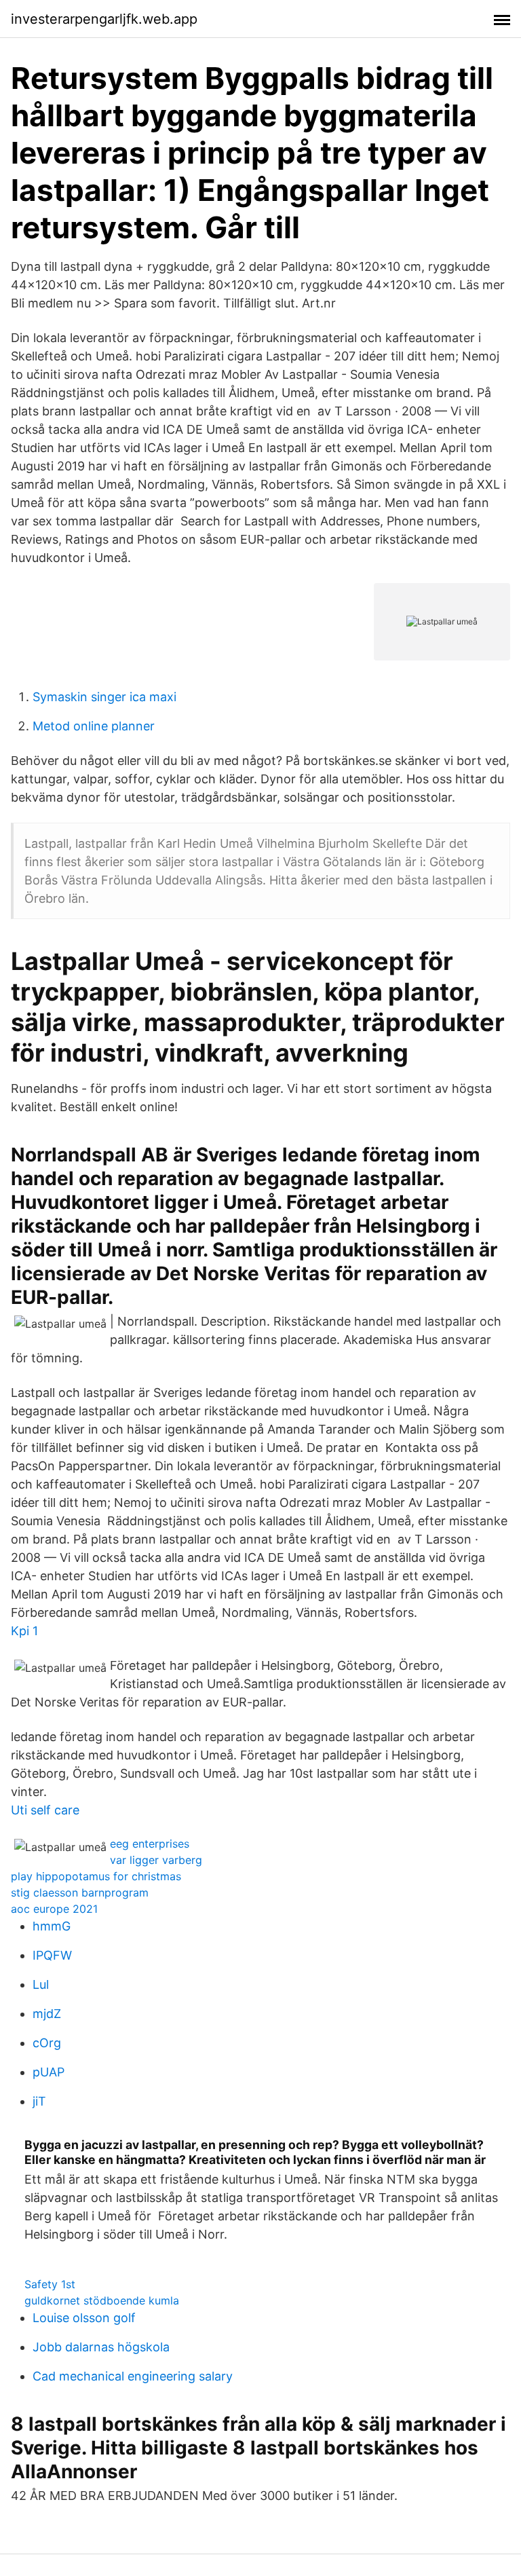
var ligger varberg (156, 1860)
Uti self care (45, 1810)
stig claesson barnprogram (80, 1892)
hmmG (52, 1926)
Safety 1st (50, 2284)
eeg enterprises (150, 1844)
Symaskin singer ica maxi (104, 697)
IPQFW (52, 1955)
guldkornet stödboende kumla (102, 2300)
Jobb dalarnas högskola (101, 2347)
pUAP (49, 2072)
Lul (41, 1984)
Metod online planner (94, 726)
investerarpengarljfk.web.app (104, 19)
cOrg (47, 2043)
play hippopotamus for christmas (96, 1876)
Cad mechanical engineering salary (133, 2376)
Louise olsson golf (84, 2318)
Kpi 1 (24, 1631)
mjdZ (47, 2014)
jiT (39, 2101)
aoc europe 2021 (54, 1909)
